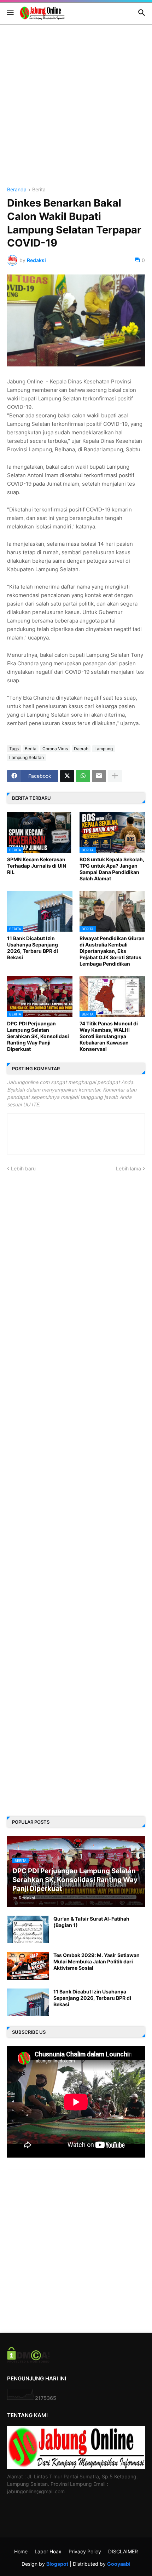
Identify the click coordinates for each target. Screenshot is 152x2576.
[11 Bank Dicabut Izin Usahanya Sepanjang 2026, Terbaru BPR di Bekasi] (28, 2002)
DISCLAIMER (123, 2551)
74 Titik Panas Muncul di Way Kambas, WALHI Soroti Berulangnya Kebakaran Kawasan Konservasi (109, 1036)
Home (21, 2551)
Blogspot (57, 2564)
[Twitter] (67, 776)
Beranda (17, 190)
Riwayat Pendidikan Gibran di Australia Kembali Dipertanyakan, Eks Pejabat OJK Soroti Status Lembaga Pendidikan (112, 951)
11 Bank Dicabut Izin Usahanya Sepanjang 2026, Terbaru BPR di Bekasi (33, 948)
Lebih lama (128, 1168)
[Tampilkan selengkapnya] (115, 776)
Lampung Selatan (27, 757)
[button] (10, 13)
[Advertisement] (76, 111)
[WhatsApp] (83, 776)
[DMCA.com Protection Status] (28, 2361)
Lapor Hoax (48, 2551)
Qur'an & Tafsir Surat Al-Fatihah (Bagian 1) (91, 1922)
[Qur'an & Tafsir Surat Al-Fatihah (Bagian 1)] (28, 1929)
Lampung (104, 749)
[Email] (99, 776)
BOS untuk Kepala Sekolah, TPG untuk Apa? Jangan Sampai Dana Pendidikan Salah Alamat (112, 869)
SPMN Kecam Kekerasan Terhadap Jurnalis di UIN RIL (37, 866)
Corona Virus (55, 749)
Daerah (81, 749)
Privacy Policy (85, 2551)
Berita (39, 190)
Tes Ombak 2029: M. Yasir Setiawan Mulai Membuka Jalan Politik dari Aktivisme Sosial (97, 1961)
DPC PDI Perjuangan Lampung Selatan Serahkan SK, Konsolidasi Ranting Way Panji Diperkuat (38, 1036)
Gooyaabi (119, 2564)
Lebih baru (23, 1168)
